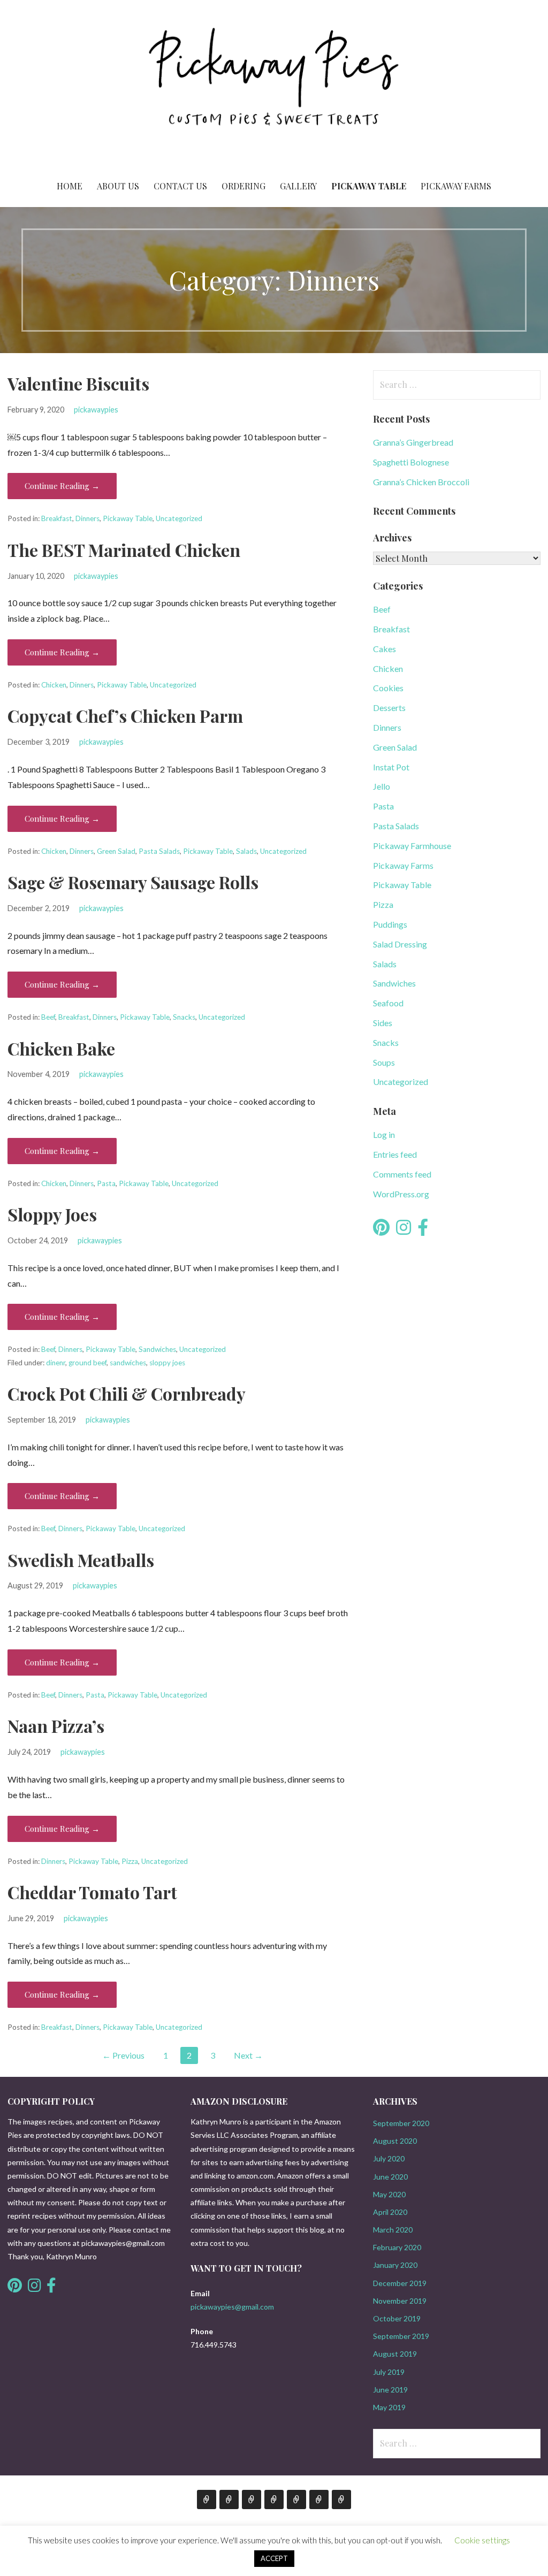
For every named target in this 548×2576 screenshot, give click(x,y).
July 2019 (389, 2372)
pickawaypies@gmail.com (232, 2307)
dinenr (56, 1363)
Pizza (130, 1861)
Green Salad (116, 851)
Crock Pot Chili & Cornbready (127, 1393)
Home (70, 186)
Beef (48, 1017)
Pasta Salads (159, 851)
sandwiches (128, 1363)
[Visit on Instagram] (404, 1230)
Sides (383, 1023)
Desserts (389, 708)
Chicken (54, 685)
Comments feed (402, 1174)
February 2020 (397, 2247)
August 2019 (395, 2354)
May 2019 (389, 2407)
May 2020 (389, 2194)
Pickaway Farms (456, 186)
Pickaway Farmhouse (412, 846)
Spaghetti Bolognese (411, 462)
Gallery (298, 186)
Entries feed (395, 1154)
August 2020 (395, 2141)
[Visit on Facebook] (423, 1230)
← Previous (123, 2055)
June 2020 (390, 2177)
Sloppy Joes (52, 1214)
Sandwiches (157, 1349)
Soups (384, 1062)
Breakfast (57, 518)
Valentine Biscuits (78, 383)
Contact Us (180, 186)
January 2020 (395, 2265)
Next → (248, 2055)
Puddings (390, 924)
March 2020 (393, 2230)
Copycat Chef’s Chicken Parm (125, 716)
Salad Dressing (400, 944)
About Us (118, 186)
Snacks (184, 1017)
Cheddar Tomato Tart (92, 1892)
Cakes (385, 649)
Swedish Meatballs (81, 1560)
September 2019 (401, 2336)
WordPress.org (401, 1194)
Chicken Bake (61, 1048)
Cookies (388, 688)
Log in (384, 1134)
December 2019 (400, 2283)
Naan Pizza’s (56, 1726)
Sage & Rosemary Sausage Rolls (133, 882)
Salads (246, 851)
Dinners (87, 518)
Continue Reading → (62, 486)
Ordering (243, 186)
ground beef (87, 1363)
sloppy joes (167, 1363)
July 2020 (389, 2158)
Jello (382, 786)
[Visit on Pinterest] (381, 1230)
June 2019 (390, 2390)
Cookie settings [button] (482, 2540)
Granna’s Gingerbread (413, 442)
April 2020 (390, 2212)
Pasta (106, 1183)
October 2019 (397, 2318)
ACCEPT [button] (274, 2558)
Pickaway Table (369, 186)
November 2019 (400, 2301)
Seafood (388, 1003)
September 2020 (401, 2123)
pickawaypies (96, 410)
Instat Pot (391, 767)
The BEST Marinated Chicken (124, 550)
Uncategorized (179, 518)
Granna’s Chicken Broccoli (421, 482)
